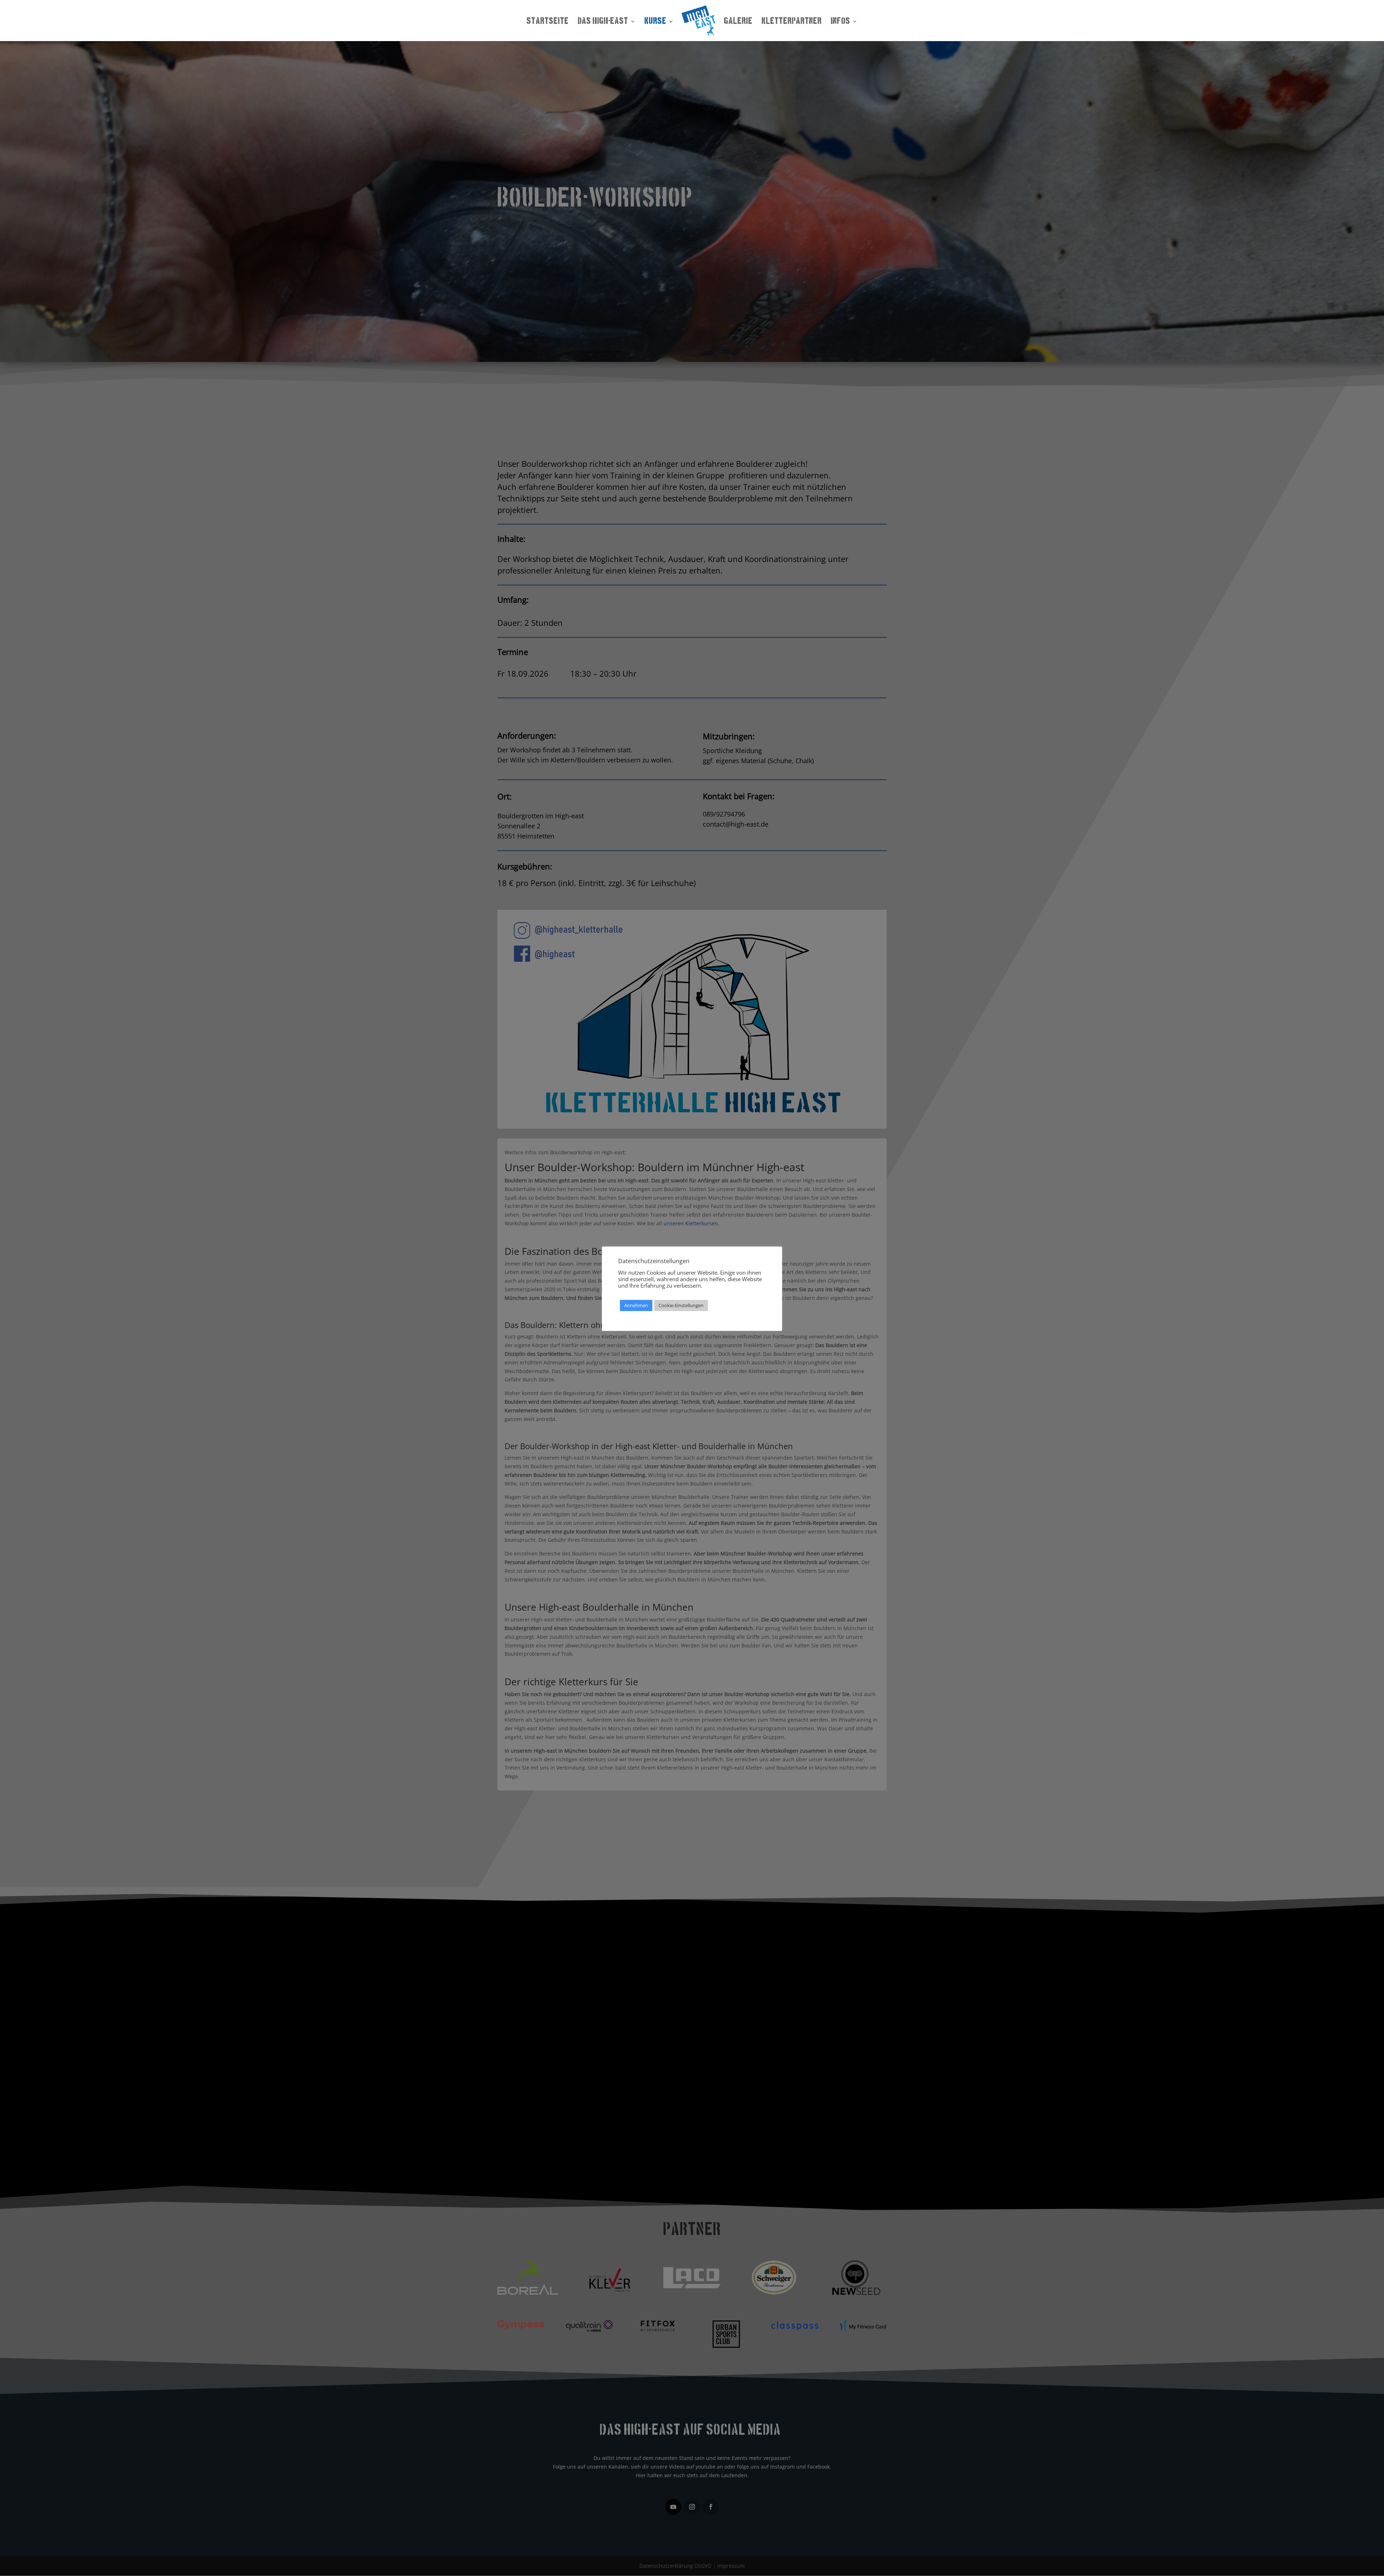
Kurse (655, 22)
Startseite (548, 22)
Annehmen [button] (636, 1305)
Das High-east (603, 22)
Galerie (738, 22)
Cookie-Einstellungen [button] (681, 1305)
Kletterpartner (792, 22)
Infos (840, 22)
